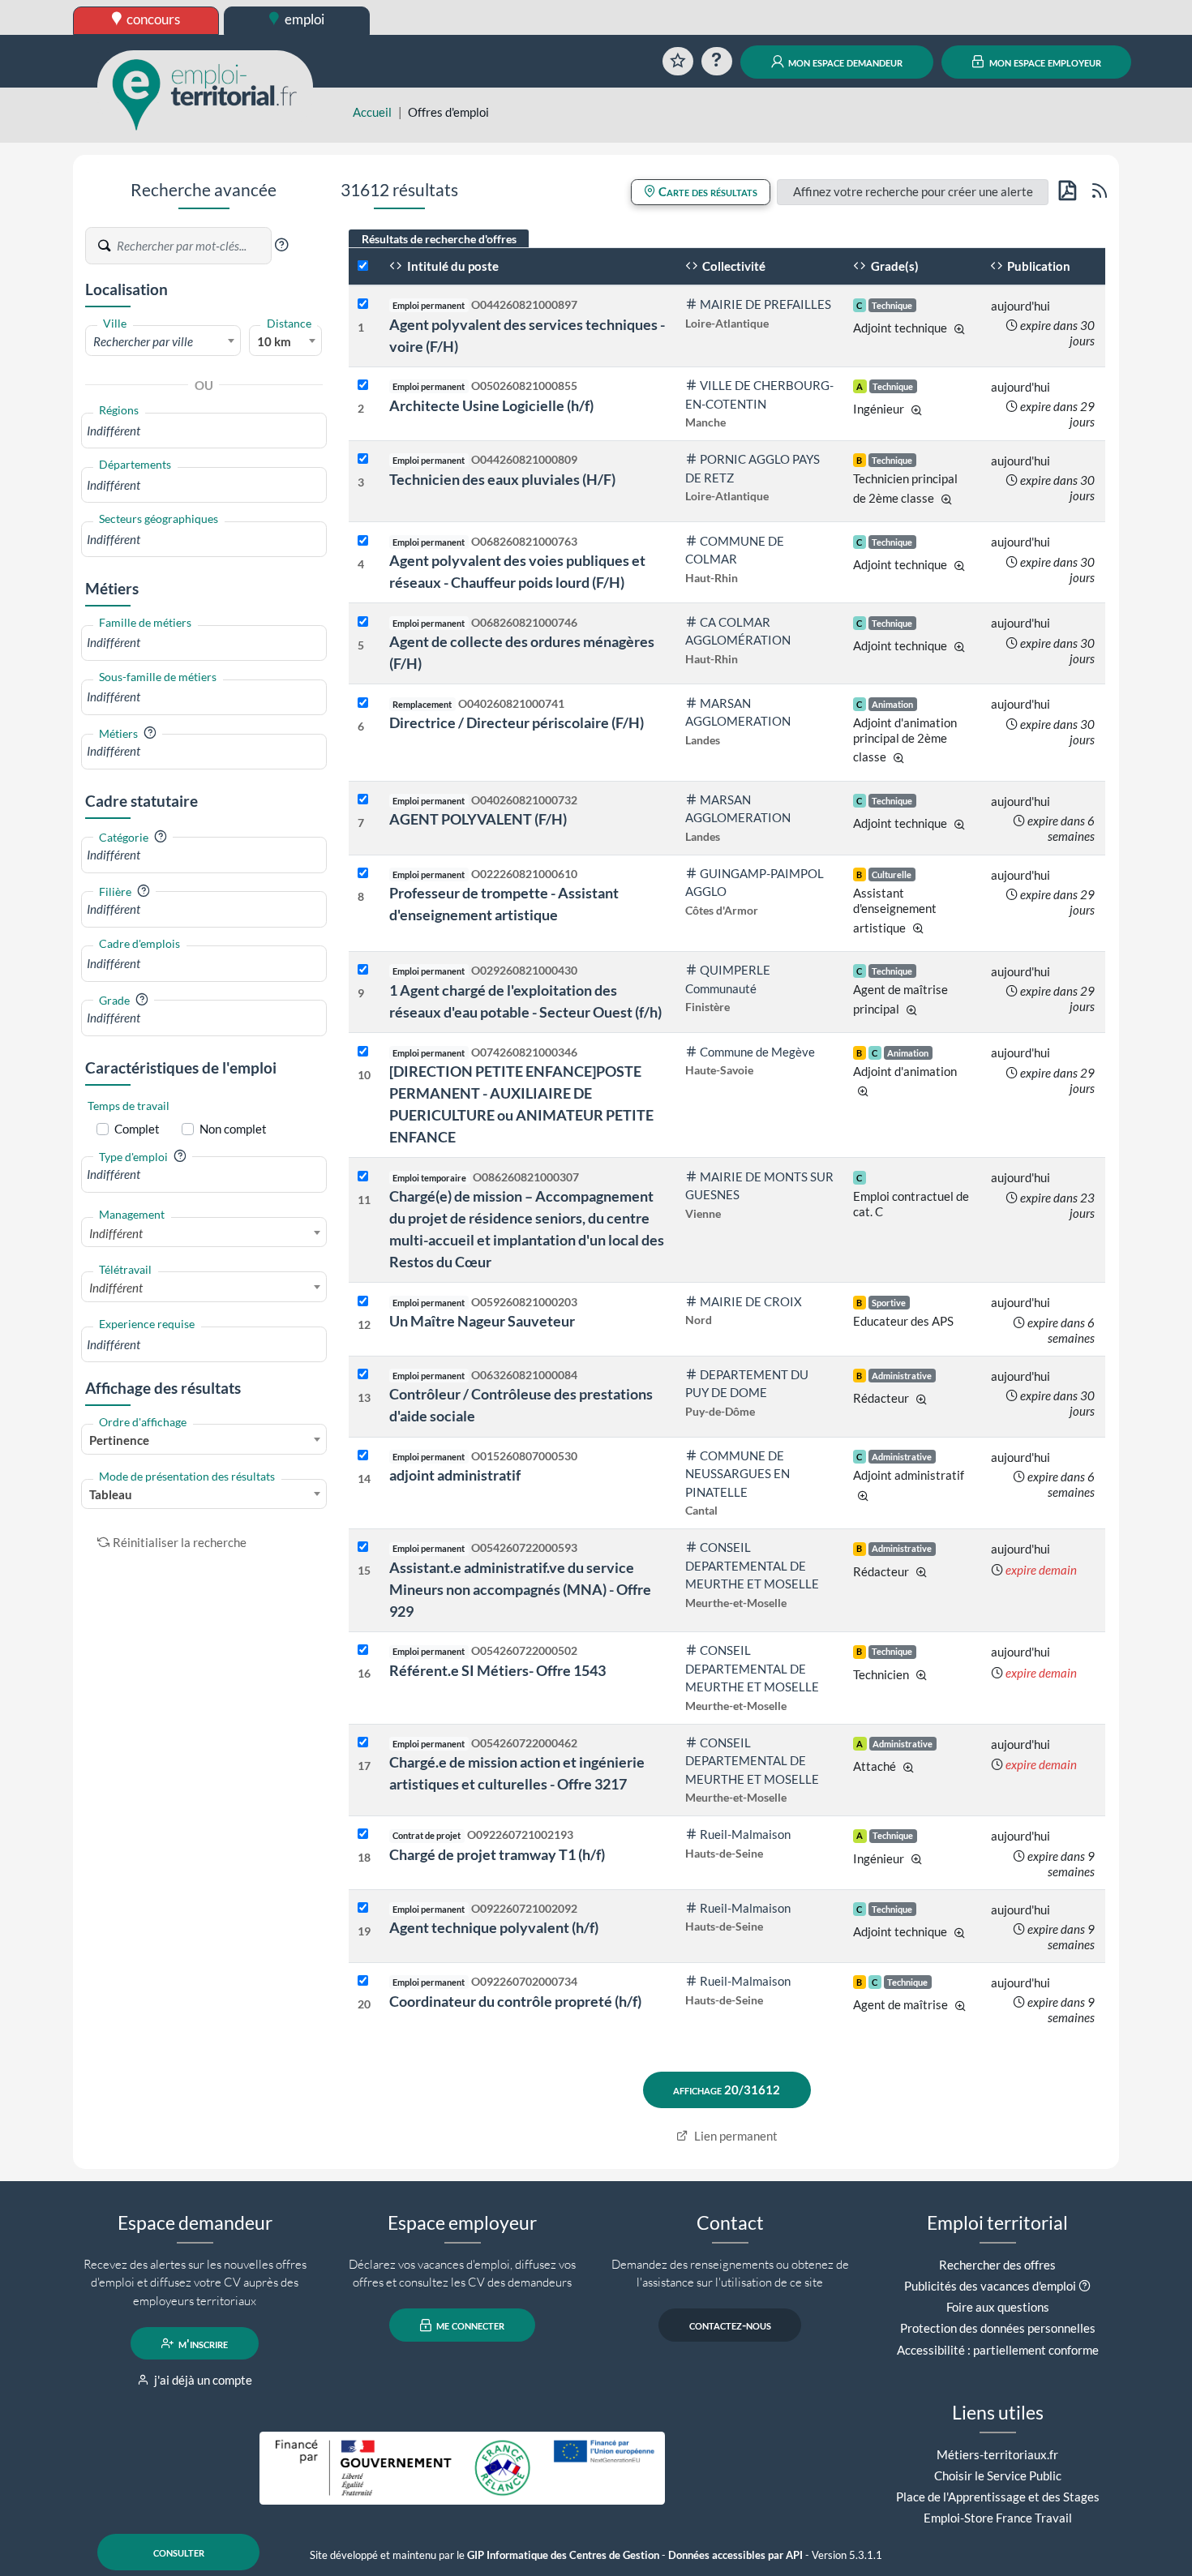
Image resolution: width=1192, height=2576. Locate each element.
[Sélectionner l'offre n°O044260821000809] (363, 459)
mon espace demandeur (844, 62)
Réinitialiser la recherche (180, 1542)
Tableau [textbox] (111, 1494)
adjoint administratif (455, 1475)
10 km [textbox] (274, 341)
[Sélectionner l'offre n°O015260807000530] (363, 1456)
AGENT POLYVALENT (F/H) (478, 819)
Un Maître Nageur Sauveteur (482, 1321)
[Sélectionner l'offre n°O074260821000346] (363, 1052)
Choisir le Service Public (998, 2475)
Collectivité (733, 266)
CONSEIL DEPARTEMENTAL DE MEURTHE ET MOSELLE (752, 1565)
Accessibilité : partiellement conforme (998, 2350)
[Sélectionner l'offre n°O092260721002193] (363, 1834)
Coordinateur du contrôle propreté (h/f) (515, 2001)
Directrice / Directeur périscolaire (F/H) (517, 722)
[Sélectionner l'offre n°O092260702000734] (363, 1981)
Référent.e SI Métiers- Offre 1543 (497, 1670)
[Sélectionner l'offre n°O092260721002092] (363, 1908)
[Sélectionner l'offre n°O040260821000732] (363, 800)
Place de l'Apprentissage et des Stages (998, 2497)
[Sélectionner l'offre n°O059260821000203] (363, 1302)
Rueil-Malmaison (745, 1834)
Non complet (233, 1129)
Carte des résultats (707, 191)
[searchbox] (204, 431)
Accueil (372, 112)
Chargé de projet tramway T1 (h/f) (497, 1854)
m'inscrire (202, 2343)
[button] (281, 245)
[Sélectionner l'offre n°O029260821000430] (363, 970)
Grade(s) (894, 266)
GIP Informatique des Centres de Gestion (563, 2555)
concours (152, 19)
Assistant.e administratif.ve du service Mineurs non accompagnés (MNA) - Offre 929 (520, 1589)
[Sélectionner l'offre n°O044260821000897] (363, 304)
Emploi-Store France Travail (998, 2518)
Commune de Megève (757, 1052)
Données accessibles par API (735, 2555)
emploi (303, 19)
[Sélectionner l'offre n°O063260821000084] (363, 1375)
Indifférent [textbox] (116, 1233)
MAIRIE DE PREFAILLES (765, 304)
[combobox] (163, 341)
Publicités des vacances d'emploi (990, 2286)
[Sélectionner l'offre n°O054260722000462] (363, 1743)
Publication (1038, 266)
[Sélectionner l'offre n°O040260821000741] (363, 703)
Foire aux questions (998, 2307)
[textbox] (163, 341)
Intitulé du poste (452, 266)
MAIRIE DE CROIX (751, 1301)
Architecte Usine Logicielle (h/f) (491, 405)
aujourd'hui (1020, 306)
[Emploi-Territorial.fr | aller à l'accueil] (205, 93)
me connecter (469, 2325)
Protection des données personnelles (998, 2328)
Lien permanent (735, 2136)
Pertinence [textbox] (119, 1440)
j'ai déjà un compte (202, 2380)
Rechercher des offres (997, 2265)
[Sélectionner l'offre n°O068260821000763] (363, 541)
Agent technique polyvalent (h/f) (494, 1927)
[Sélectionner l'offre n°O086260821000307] (363, 1177)
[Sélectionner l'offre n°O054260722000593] (363, 1547)
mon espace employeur (1044, 62)
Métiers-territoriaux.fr (997, 2454)
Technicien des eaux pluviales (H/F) (502, 479)
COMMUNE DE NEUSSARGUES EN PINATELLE (737, 1474)
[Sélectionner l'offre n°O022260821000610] (363, 874)
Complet (137, 1129)
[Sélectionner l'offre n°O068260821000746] (363, 622)
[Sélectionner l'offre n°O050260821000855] (363, 386)
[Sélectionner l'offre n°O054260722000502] (363, 1650)
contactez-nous (730, 2325)
